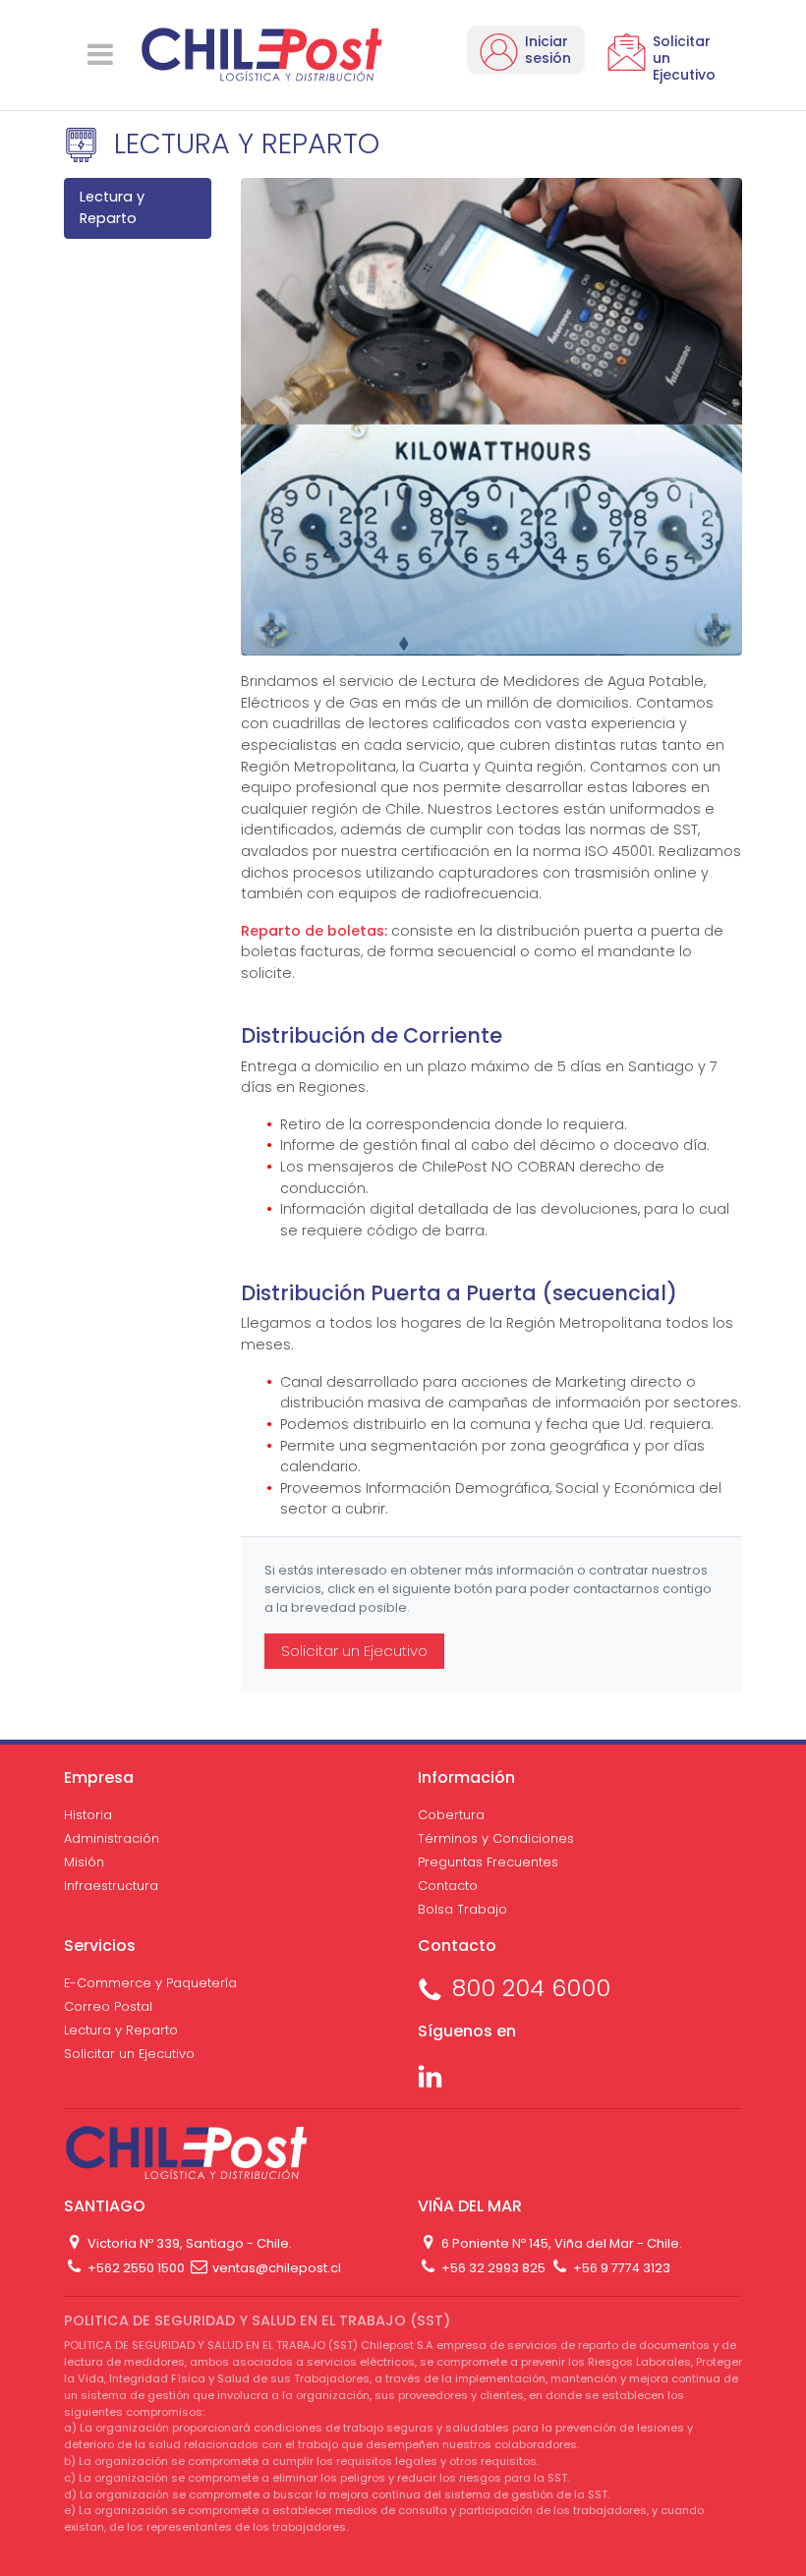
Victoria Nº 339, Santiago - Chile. (188, 2243)
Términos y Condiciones (496, 1838)
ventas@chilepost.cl (275, 2268)
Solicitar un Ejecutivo (354, 1651)
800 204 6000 (531, 1988)
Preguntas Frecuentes (488, 1862)
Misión (84, 1862)
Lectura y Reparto (112, 207)
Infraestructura (111, 1886)
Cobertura (451, 1815)
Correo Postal (108, 2006)
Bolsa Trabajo (462, 1909)
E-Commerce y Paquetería (150, 1983)
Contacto (448, 1886)
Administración (112, 1838)
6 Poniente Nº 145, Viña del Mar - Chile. (560, 2243)
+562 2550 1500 (135, 2268)
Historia (88, 1815)
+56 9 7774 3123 (620, 2268)
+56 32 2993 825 (492, 2268)
